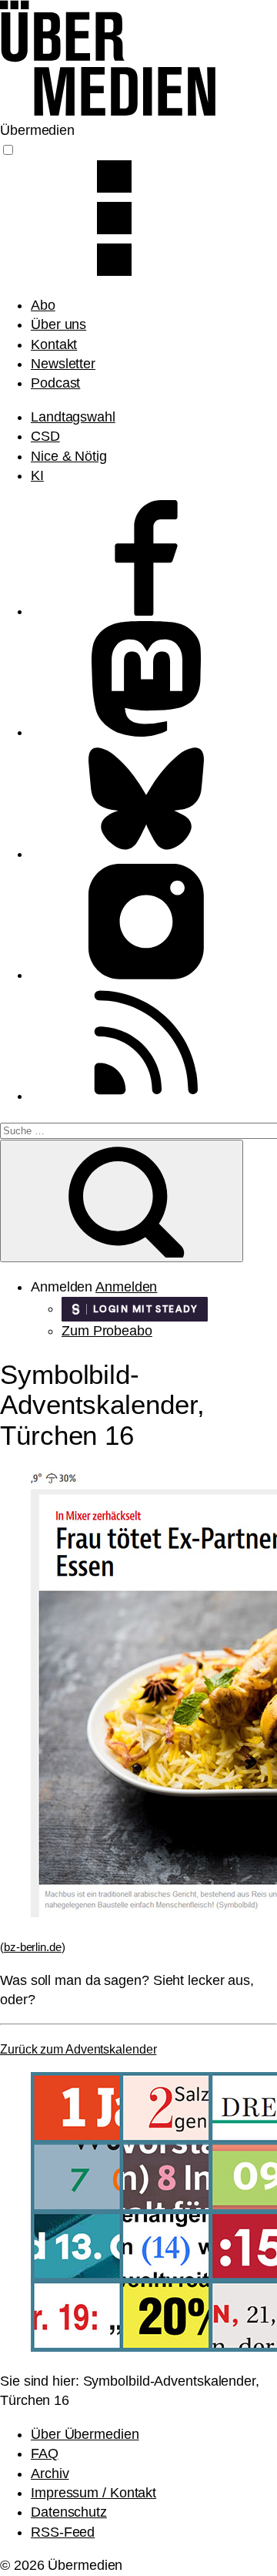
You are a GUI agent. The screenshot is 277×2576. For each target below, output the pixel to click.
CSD (45, 436)
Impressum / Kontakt (93, 2493)
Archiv (50, 2474)
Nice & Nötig (69, 456)
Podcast (55, 383)
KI (37, 475)
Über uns (58, 324)
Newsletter (63, 364)
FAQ (45, 2453)
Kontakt (54, 344)
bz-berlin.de (33, 1947)
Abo (43, 305)
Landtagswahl (73, 417)
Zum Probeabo (107, 1331)
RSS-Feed (63, 2532)
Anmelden (126, 1287)
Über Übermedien (85, 2434)
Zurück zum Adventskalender (78, 2049)
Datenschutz (69, 2512)
